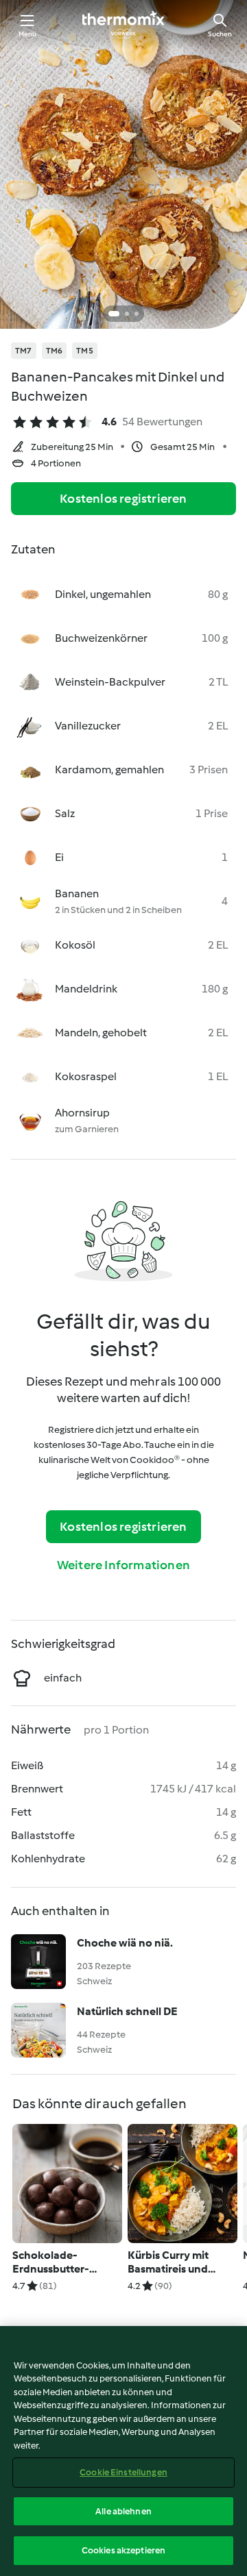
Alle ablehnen (123, 2511)
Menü (28, 34)
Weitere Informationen (123, 1565)
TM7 (24, 351)
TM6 (55, 351)
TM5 (85, 351)
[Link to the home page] (123, 25)
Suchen (220, 34)
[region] (123, 2451)
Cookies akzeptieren (123, 2550)
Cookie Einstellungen (123, 2472)
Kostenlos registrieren (123, 499)
